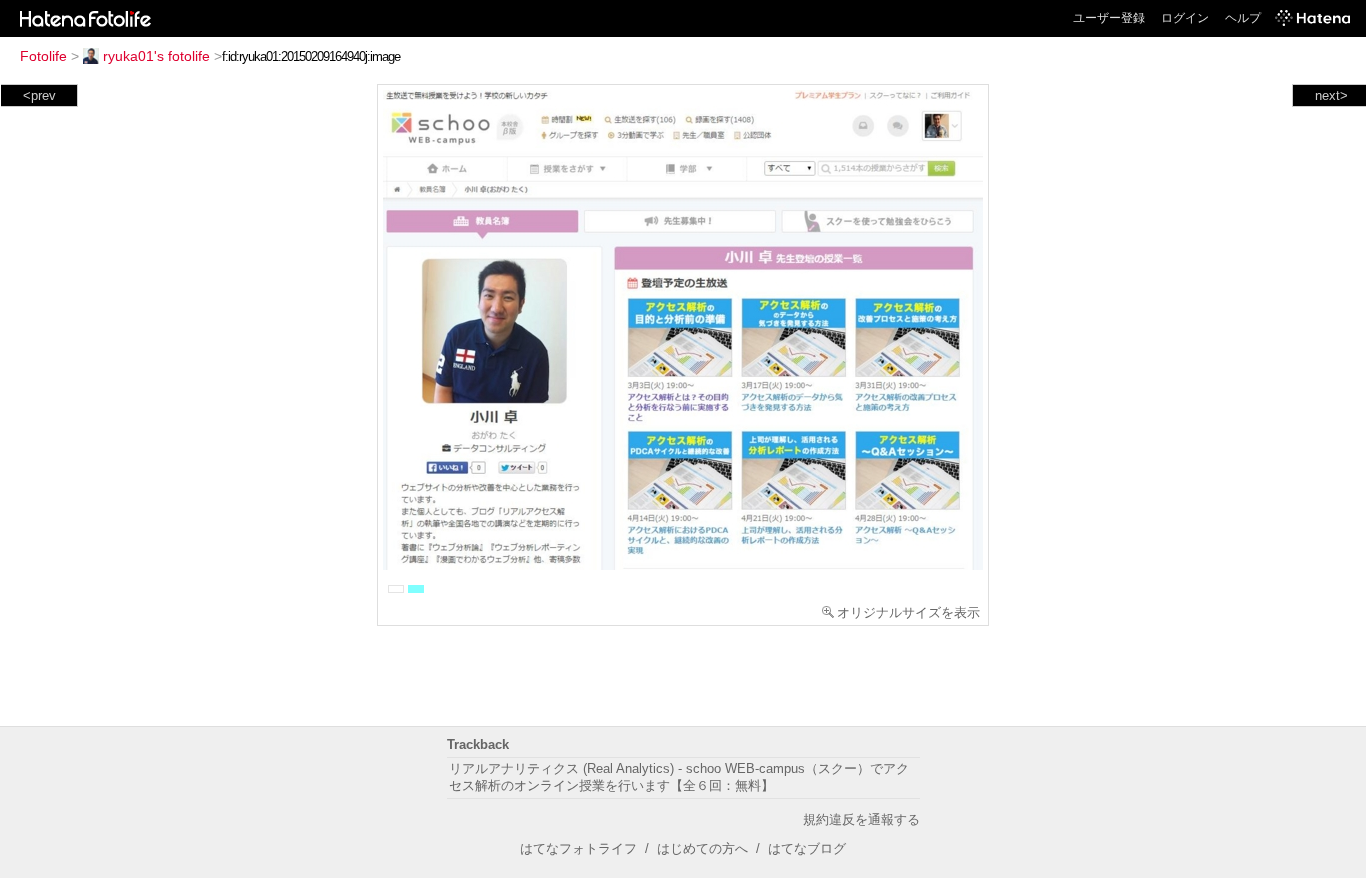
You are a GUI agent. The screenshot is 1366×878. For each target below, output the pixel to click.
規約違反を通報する (861, 819)
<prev (39, 95)
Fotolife (43, 56)
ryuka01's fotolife (156, 56)
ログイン (1185, 18)
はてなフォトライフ (578, 848)
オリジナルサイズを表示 (908, 612)
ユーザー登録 (1109, 18)
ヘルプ (1243, 18)
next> (1331, 95)
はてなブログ (807, 848)
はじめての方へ (702, 848)
